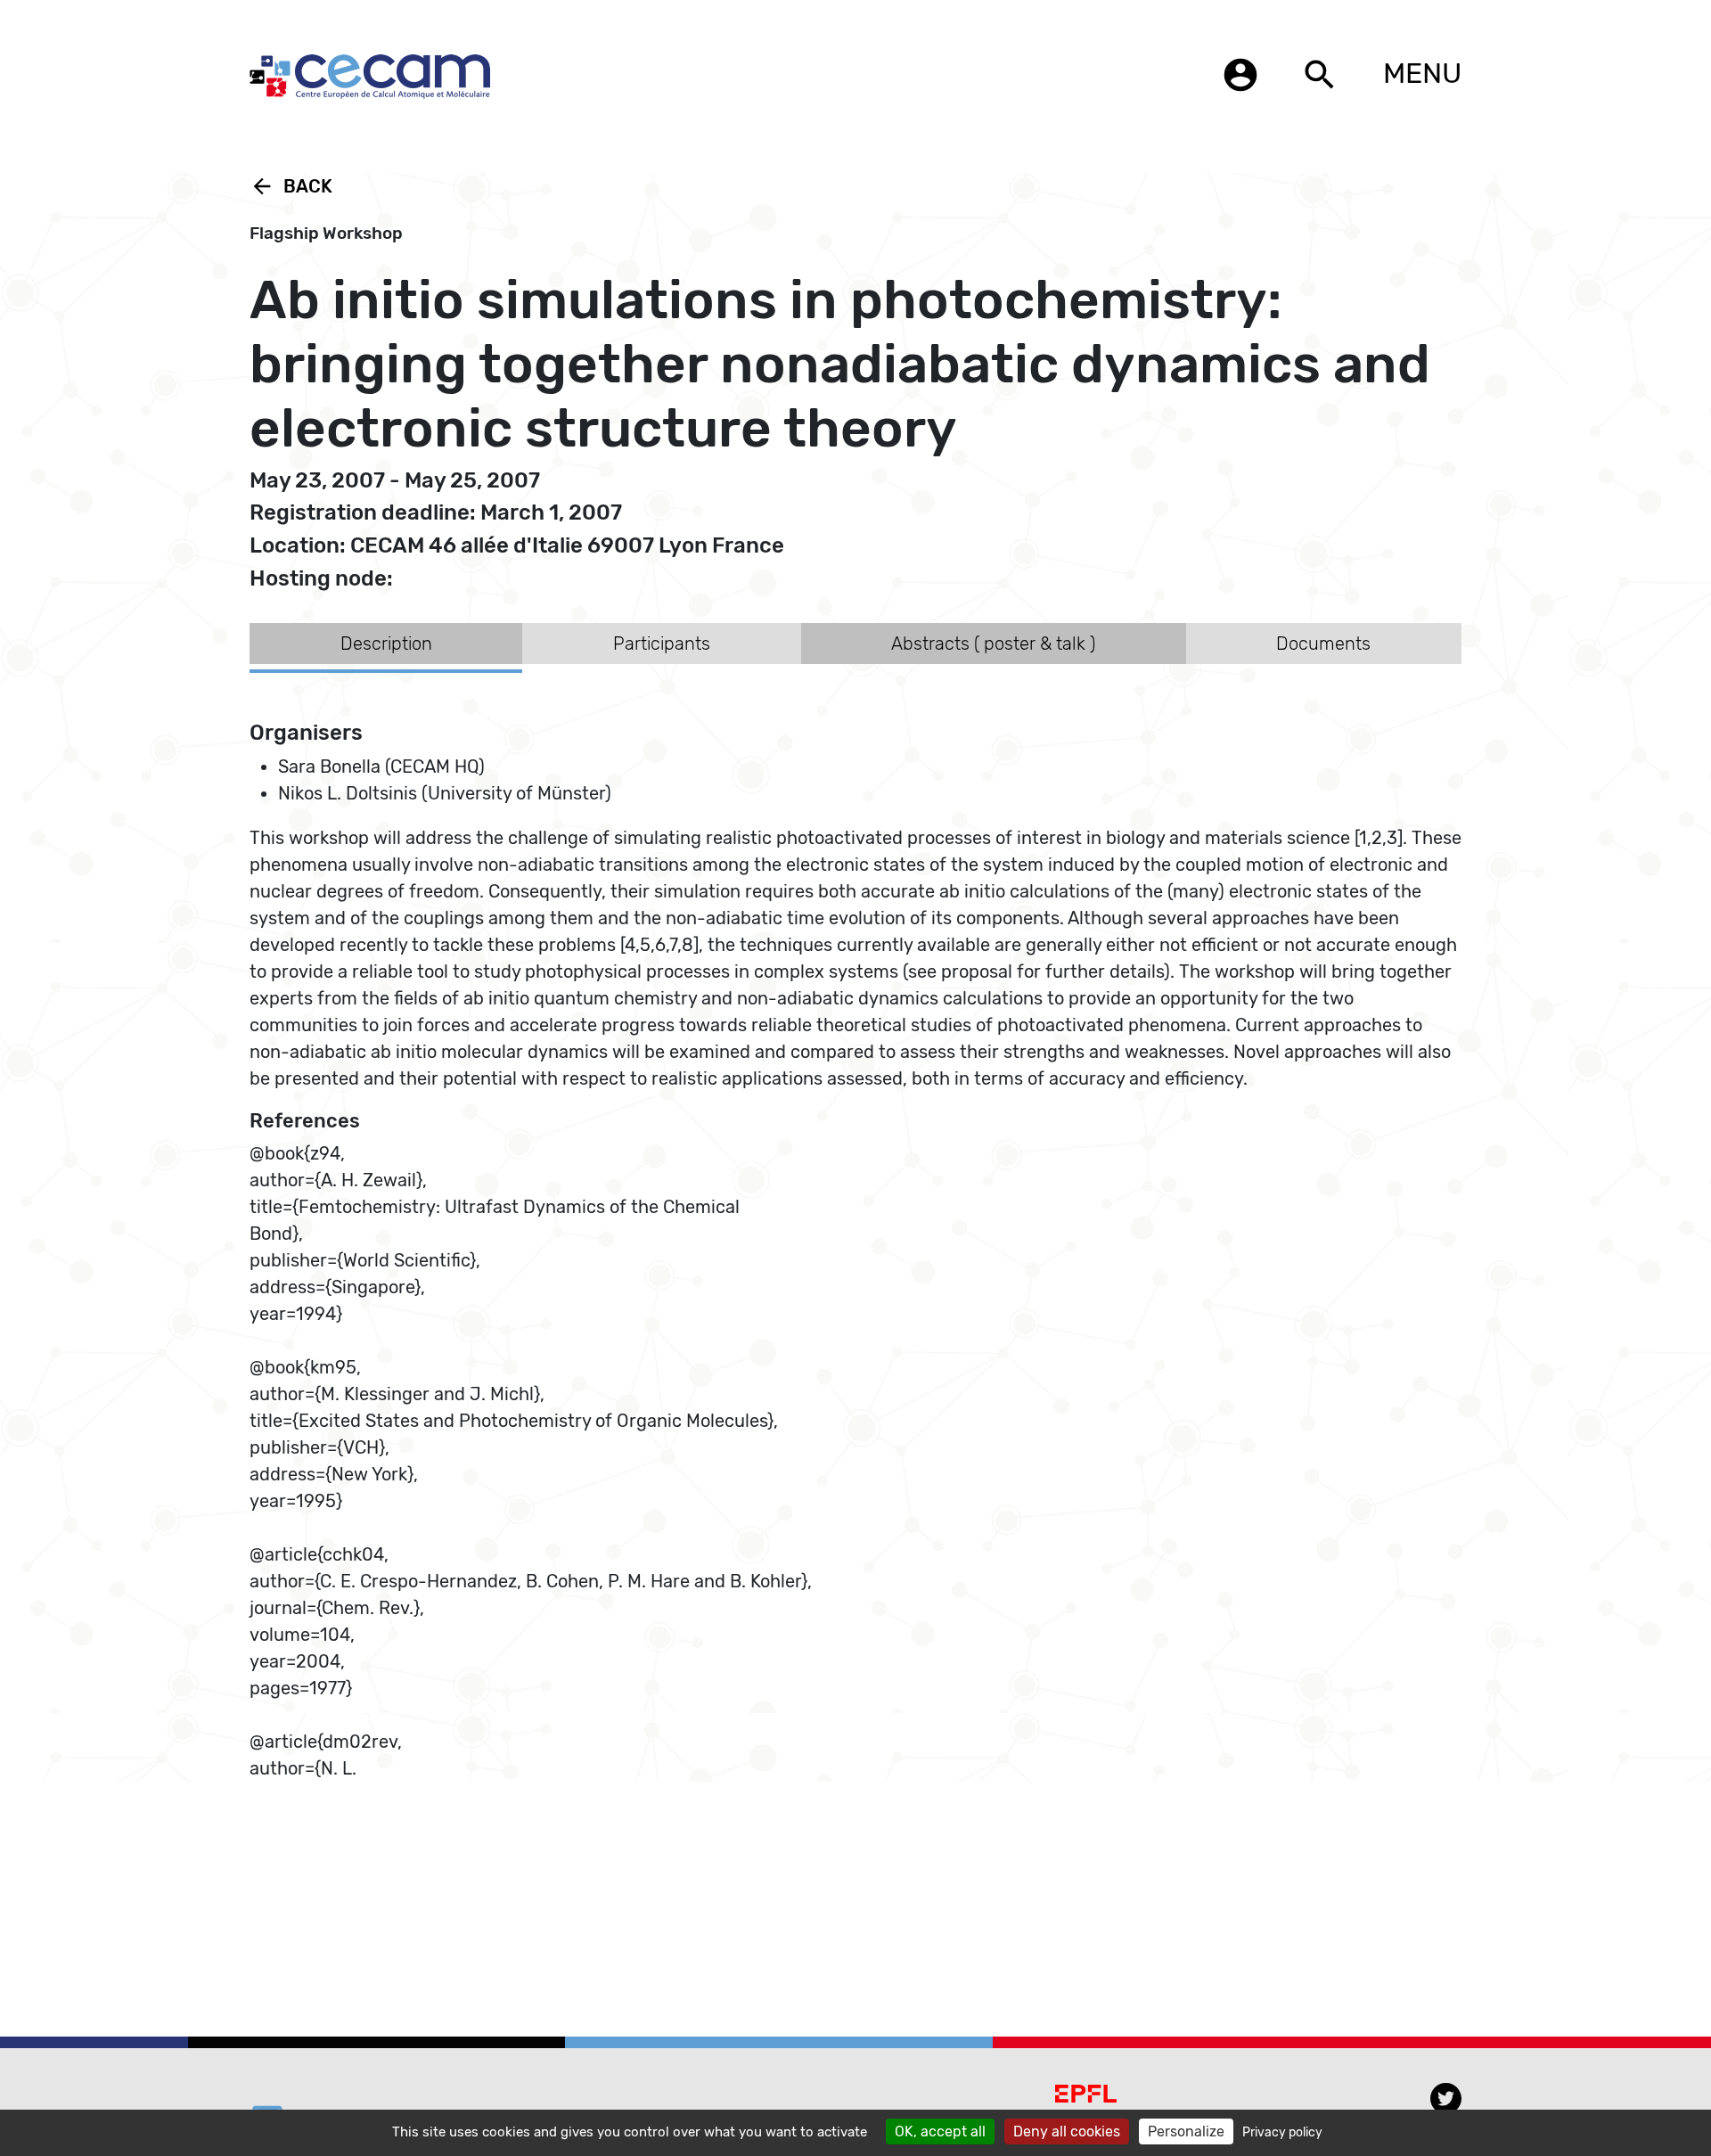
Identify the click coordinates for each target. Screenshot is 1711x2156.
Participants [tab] (662, 644)
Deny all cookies (1067, 2131)
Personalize (1186, 2131)
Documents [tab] (1323, 644)
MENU (1422, 73)
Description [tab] (386, 644)
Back (291, 186)
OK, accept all (940, 2131)
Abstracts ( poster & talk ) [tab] (993, 644)
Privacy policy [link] (1282, 2132)
